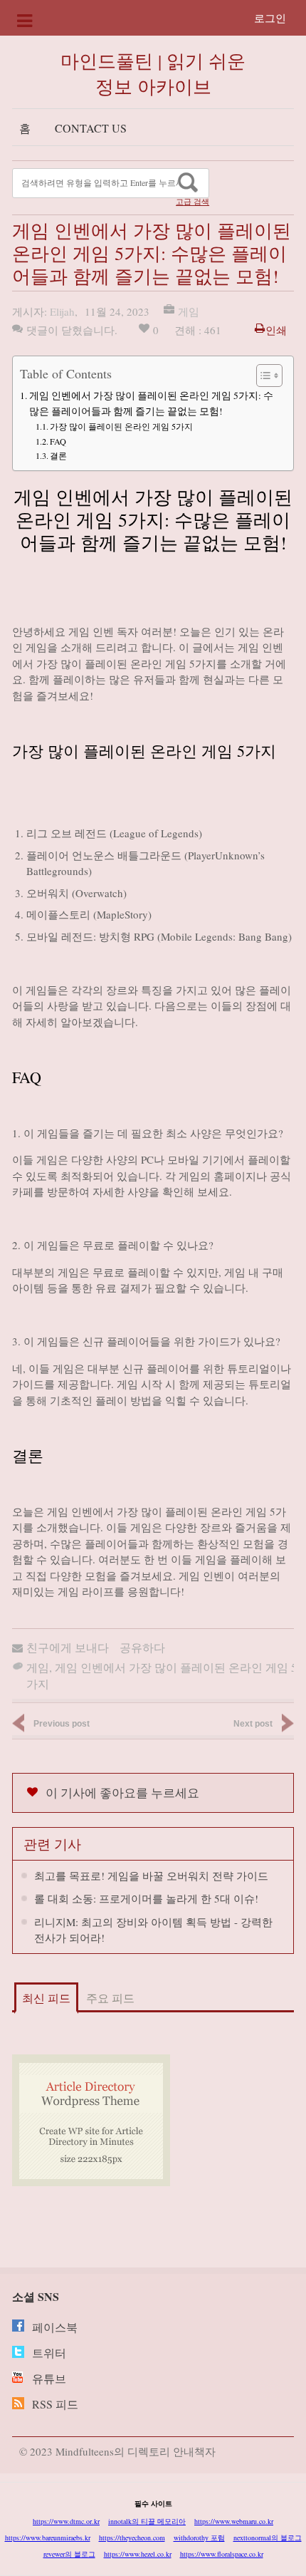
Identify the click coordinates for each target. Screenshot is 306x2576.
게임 (189, 311)
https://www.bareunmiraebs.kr (48, 2538)
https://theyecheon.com (132, 2538)
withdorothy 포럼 (199, 2538)
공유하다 (142, 1647)
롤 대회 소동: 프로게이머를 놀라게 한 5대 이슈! (146, 1898)
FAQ (58, 441)
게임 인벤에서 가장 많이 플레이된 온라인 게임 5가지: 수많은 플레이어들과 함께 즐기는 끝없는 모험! (151, 403)
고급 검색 (192, 202)
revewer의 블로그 (69, 2554)
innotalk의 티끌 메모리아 (147, 2521)
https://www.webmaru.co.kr (234, 2521)
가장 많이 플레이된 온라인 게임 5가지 (121, 426)
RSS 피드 (55, 2404)
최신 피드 (46, 1998)
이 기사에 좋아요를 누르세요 (122, 1793)
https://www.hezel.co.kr (138, 2554)
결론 (58, 455)
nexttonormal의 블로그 (268, 2538)
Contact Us (91, 128)
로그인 (270, 18)
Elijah (62, 311)
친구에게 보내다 (68, 1647)
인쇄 (276, 330)
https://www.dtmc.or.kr (66, 2521)
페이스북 (55, 2327)
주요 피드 (110, 1998)
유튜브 (49, 2378)
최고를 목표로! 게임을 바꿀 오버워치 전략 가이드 (151, 1876)
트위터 (49, 2353)
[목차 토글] (262, 376)
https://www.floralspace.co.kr (222, 2554)
